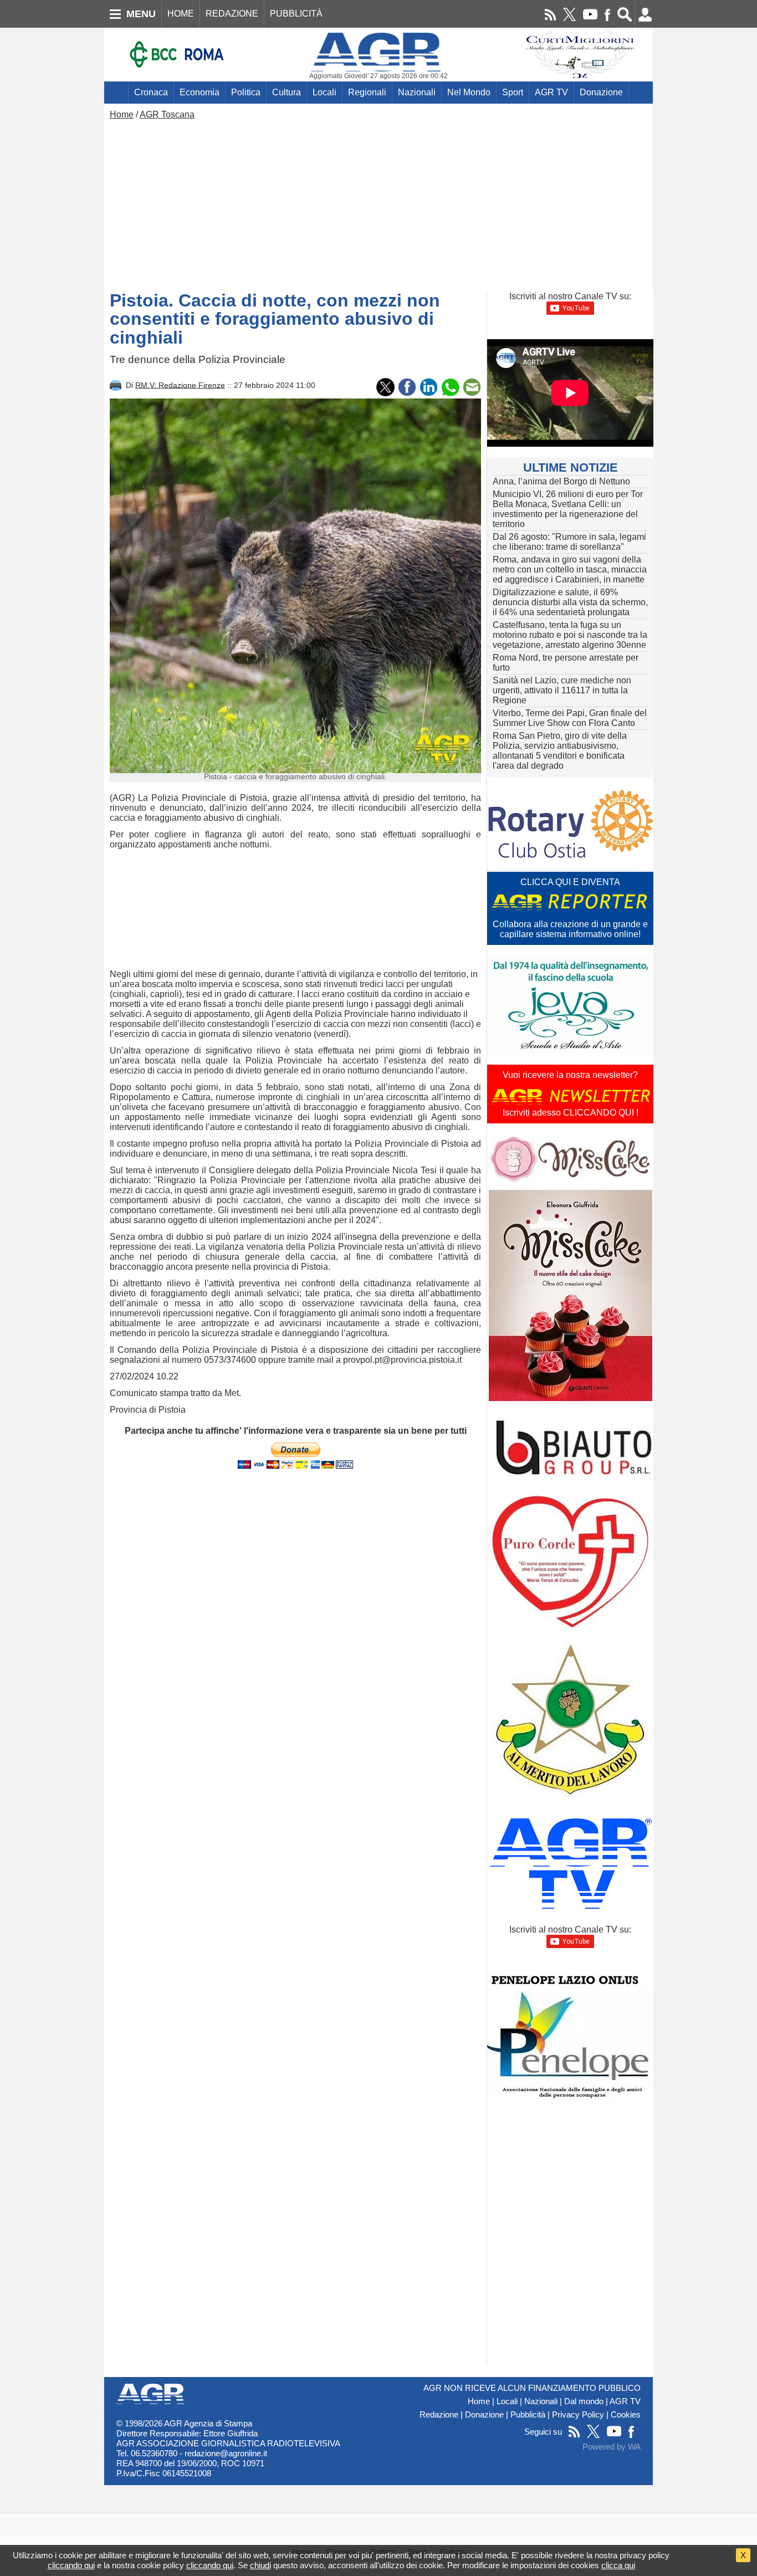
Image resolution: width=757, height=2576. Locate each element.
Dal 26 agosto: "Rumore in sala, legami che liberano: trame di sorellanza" (569, 542)
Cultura (287, 92)
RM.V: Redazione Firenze (180, 385)
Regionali (367, 92)
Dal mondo (584, 2401)
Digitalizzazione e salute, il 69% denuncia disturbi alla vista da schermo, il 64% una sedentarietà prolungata (570, 602)
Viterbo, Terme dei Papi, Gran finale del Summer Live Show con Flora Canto (570, 718)
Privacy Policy (578, 2415)
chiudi (260, 2565)
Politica (246, 92)
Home (122, 114)
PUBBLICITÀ (296, 14)
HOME (181, 14)
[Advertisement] (378, 203)
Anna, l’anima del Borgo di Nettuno (561, 481)
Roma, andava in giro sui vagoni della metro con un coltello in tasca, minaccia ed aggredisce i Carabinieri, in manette (570, 569)
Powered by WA (612, 2447)
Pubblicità (528, 2415)
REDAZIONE (232, 14)
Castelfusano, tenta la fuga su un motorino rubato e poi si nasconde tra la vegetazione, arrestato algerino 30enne (570, 635)
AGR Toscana (167, 114)
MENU (141, 14)
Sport (513, 92)
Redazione (439, 2415)
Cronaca (151, 92)
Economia (200, 92)
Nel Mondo (469, 92)
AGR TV (551, 92)
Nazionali (417, 92)
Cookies (626, 2415)
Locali (324, 92)
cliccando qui (71, 2565)
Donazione (601, 92)
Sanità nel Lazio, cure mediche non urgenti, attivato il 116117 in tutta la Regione (562, 690)
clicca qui (618, 2565)
